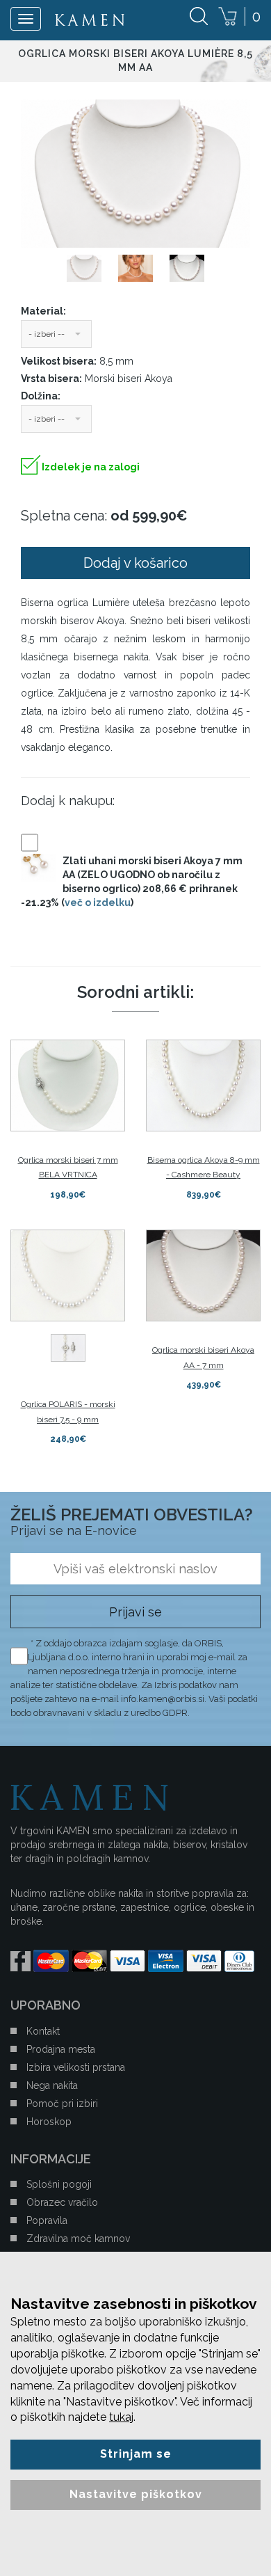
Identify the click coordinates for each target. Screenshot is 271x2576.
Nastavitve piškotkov (136, 2494)
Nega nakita (52, 2085)
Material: (43, 311)
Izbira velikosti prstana (76, 2067)
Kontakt (43, 2031)
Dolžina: (41, 396)
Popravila (47, 2220)
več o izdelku (98, 903)
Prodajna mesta (61, 2049)
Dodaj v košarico (135, 563)
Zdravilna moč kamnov (78, 2239)
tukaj (121, 2417)
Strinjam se (136, 2454)
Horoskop (49, 2122)
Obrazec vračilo (62, 2202)
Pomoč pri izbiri (62, 2104)
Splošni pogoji (59, 2184)
